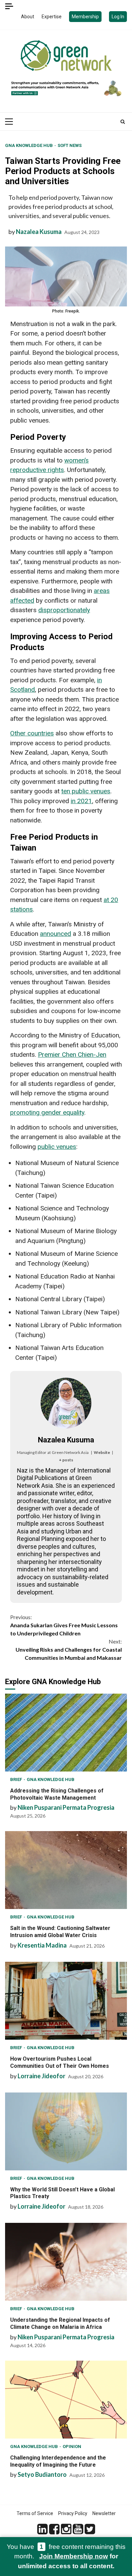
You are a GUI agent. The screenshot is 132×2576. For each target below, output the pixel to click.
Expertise (52, 17)
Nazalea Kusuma (39, 232)
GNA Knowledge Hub (29, 145)
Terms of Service (35, 2513)
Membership (85, 17)
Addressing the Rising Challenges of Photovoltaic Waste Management (66, 1733)
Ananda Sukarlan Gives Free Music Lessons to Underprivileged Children (64, 1625)
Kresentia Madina (42, 1945)
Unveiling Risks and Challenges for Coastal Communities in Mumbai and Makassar (69, 1649)
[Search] (123, 122)
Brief (17, 1779)
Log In (118, 17)
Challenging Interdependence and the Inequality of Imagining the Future (66, 2400)
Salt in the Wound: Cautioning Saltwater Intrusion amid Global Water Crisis (66, 1870)
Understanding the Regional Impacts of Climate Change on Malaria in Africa (66, 2262)
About (28, 17)
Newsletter (104, 2513)
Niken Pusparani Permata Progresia (66, 1807)
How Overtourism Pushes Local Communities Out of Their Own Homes (66, 2001)
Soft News (70, 145)
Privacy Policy (73, 2513)
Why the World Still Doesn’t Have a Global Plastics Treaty (66, 2131)
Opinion (72, 2446)
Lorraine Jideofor (41, 2076)
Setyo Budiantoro (42, 2474)
